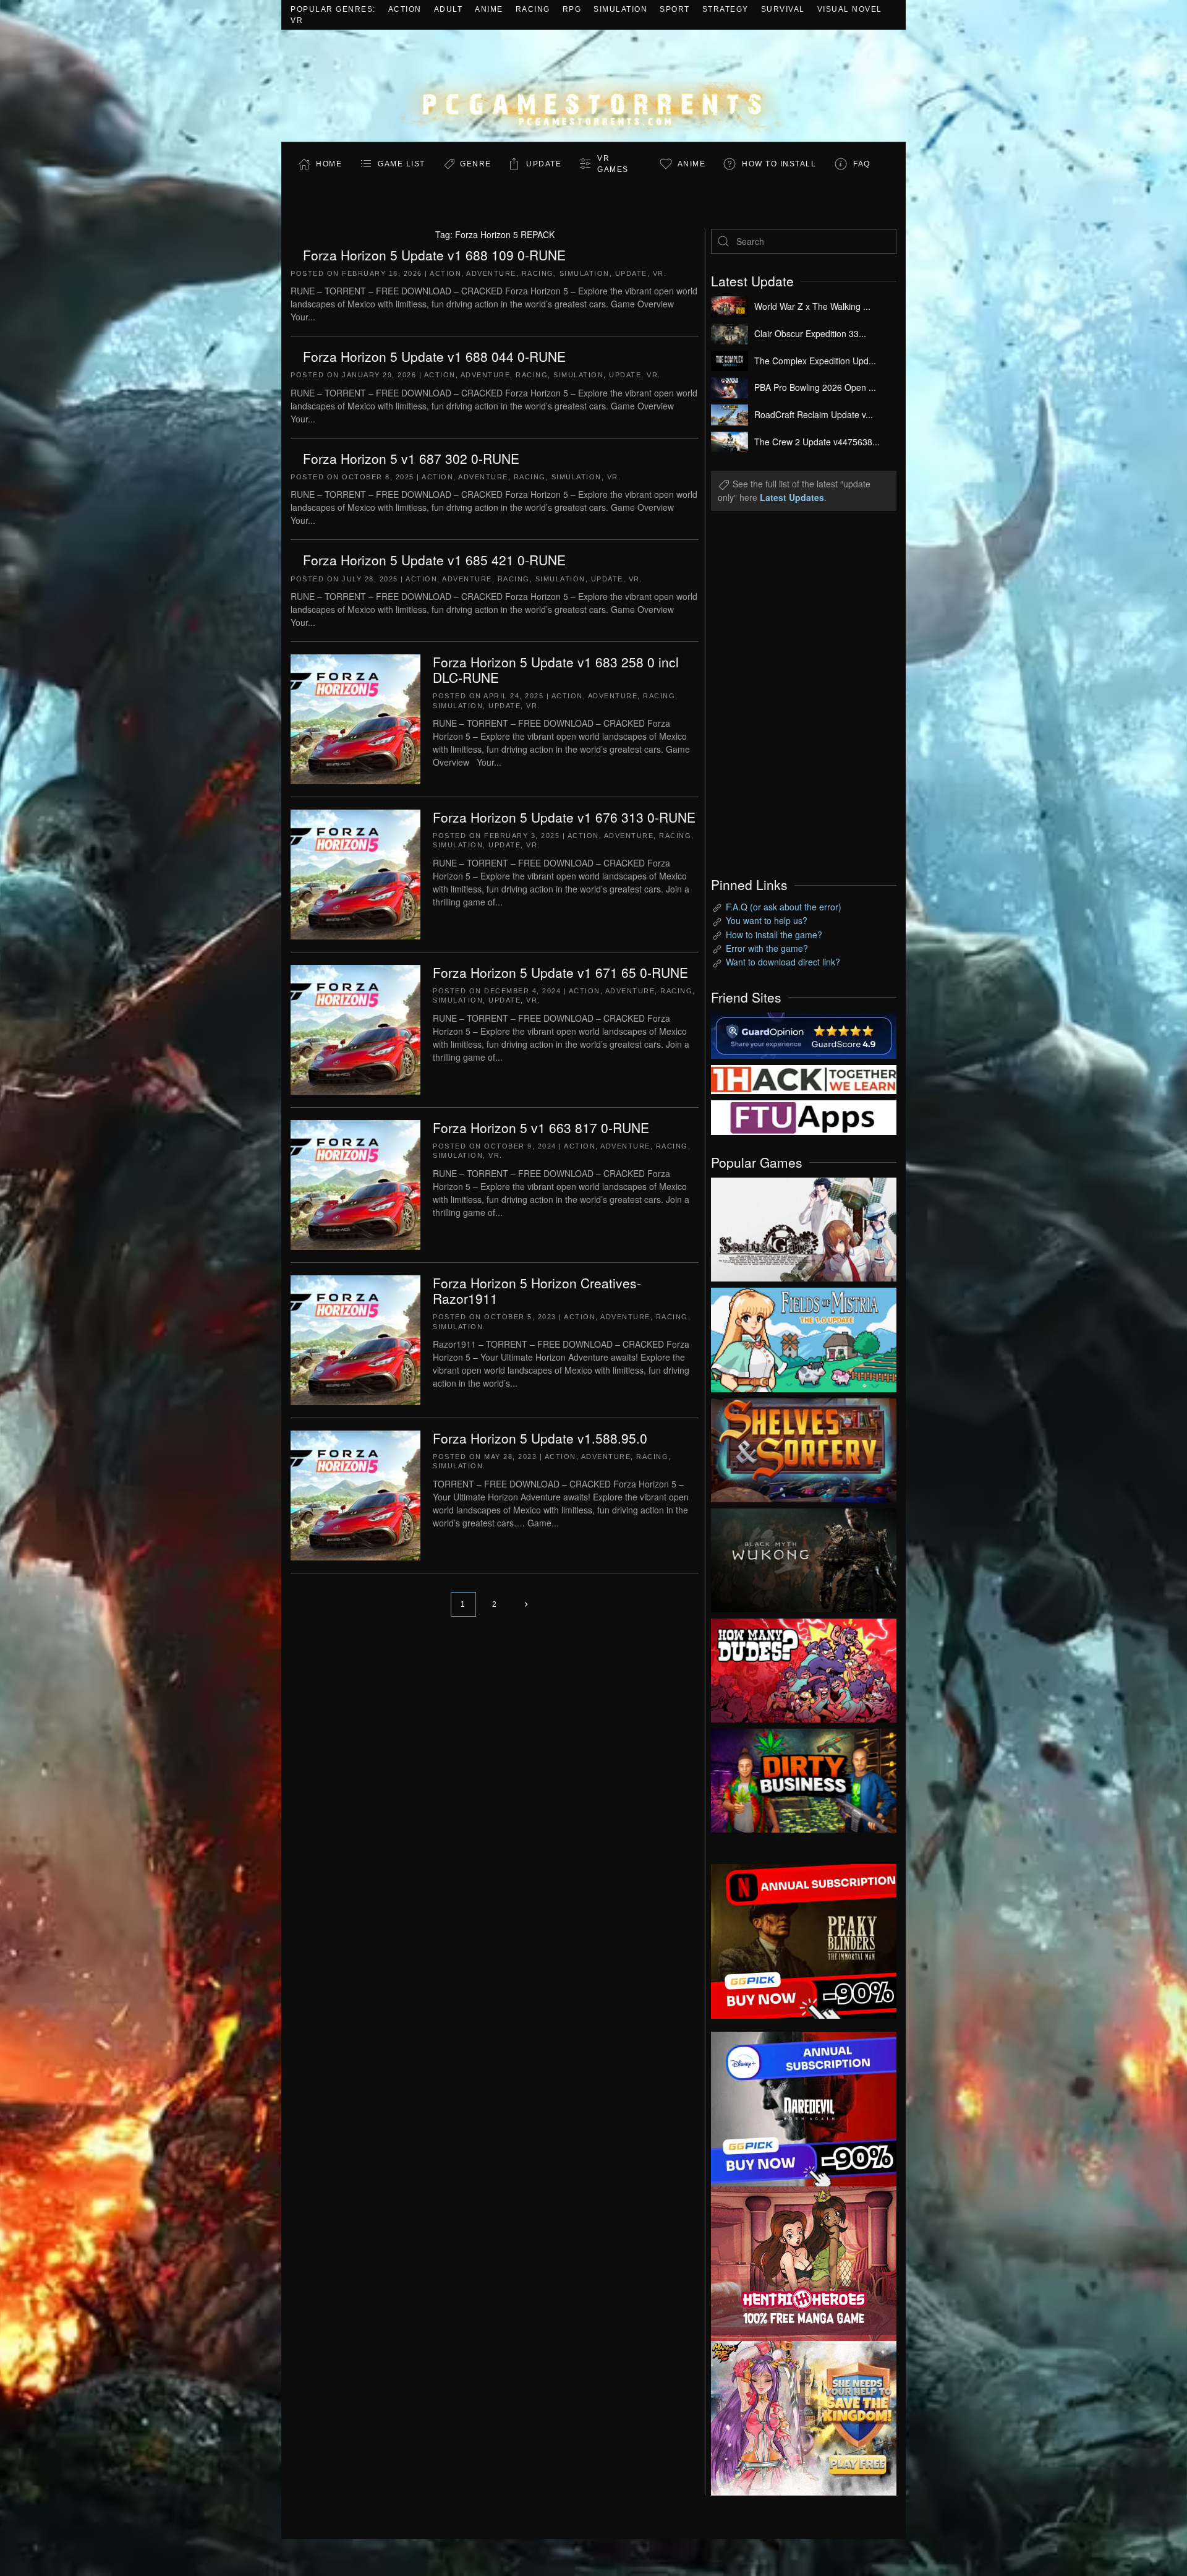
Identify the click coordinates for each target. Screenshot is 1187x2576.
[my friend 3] (804, 1078)
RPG (572, 9)
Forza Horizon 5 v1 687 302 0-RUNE (411, 458)
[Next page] (526, 1604)
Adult (449, 9)
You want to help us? (767, 920)
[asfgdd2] (804, 2262)
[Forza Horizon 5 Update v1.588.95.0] (355, 1494)
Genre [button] (476, 164)
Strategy (725, 9)
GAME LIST (402, 164)
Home (329, 164)
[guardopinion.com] (804, 1034)
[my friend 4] (804, 1116)
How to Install (779, 164)
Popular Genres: (333, 9)
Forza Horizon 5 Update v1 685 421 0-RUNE (434, 560)
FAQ (862, 164)
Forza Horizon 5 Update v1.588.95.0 (540, 1438)
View (804, 1226)
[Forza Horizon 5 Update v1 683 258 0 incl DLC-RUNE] (355, 718)
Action (405, 9)
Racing (533, 9)
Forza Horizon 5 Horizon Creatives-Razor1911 (537, 1290)
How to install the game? (774, 935)
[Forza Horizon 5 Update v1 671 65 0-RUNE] (355, 1029)
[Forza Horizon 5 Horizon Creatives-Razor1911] (355, 1339)
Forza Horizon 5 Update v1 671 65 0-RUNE (560, 972)
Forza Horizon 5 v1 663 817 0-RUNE (541, 1128)
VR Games (613, 164)
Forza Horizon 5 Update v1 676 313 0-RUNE (564, 817)
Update (544, 164)
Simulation (620, 9)
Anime (489, 9)
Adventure (491, 273)
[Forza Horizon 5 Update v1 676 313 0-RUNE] (355, 873)
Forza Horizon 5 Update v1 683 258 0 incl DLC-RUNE (556, 670)
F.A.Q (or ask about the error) (784, 907)
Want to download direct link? (783, 962)
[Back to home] (593, 86)
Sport (675, 9)
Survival (783, 9)
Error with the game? (767, 948)
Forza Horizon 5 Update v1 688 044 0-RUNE (434, 356)
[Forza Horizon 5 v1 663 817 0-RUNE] (355, 1184)
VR (297, 20)
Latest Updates (792, 497)
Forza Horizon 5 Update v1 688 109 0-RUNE (434, 255)
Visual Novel (850, 9)
